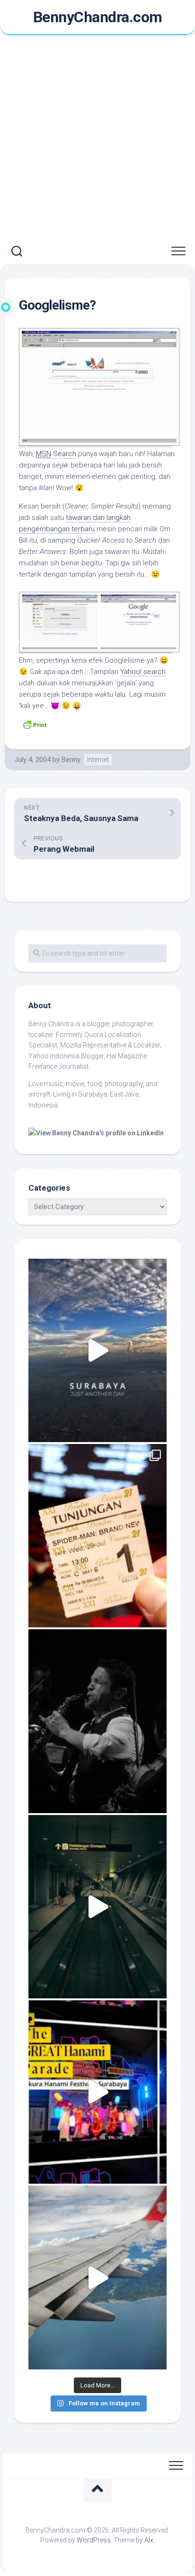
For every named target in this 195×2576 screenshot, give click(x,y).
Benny (71, 760)
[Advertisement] (97, 137)
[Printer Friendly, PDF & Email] (35, 724)
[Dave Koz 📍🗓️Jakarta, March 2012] (97, 1721)
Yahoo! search (143, 672)
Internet (98, 760)
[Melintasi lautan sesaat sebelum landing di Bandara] (97, 2277)
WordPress (94, 2540)
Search (56, 454)
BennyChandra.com (98, 17)
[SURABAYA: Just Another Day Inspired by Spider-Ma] (97, 1350)
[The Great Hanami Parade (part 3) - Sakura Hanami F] (97, 2092)
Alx (149, 2540)
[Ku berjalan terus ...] (97, 1907)
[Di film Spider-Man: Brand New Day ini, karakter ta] (97, 1536)
